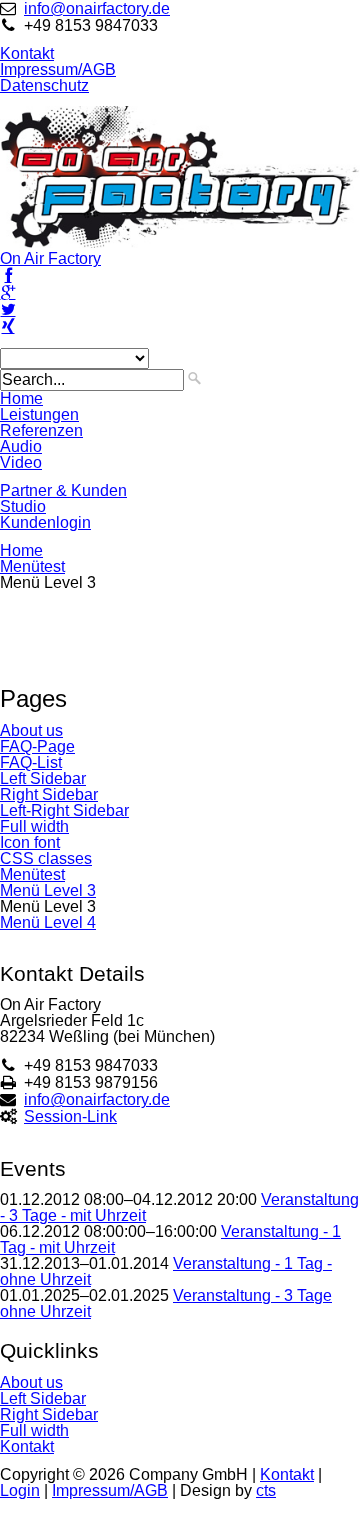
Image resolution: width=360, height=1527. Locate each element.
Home (21, 398)
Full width (34, 826)
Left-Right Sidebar (64, 810)
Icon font (30, 842)
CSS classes (46, 858)
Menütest (32, 566)
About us (31, 730)
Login (20, 1490)
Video (21, 462)
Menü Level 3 (48, 890)
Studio (23, 506)
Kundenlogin (45, 522)
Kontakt (27, 53)
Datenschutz (44, 85)
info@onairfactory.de (97, 8)
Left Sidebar (43, 778)
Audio (21, 446)
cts (266, 1490)
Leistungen (39, 414)
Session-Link (70, 1116)
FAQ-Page (37, 746)
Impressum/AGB (58, 69)
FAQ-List (31, 762)
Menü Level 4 (48, 922)
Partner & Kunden (63, 490)
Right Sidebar (49, 794)
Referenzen (41, 430)
